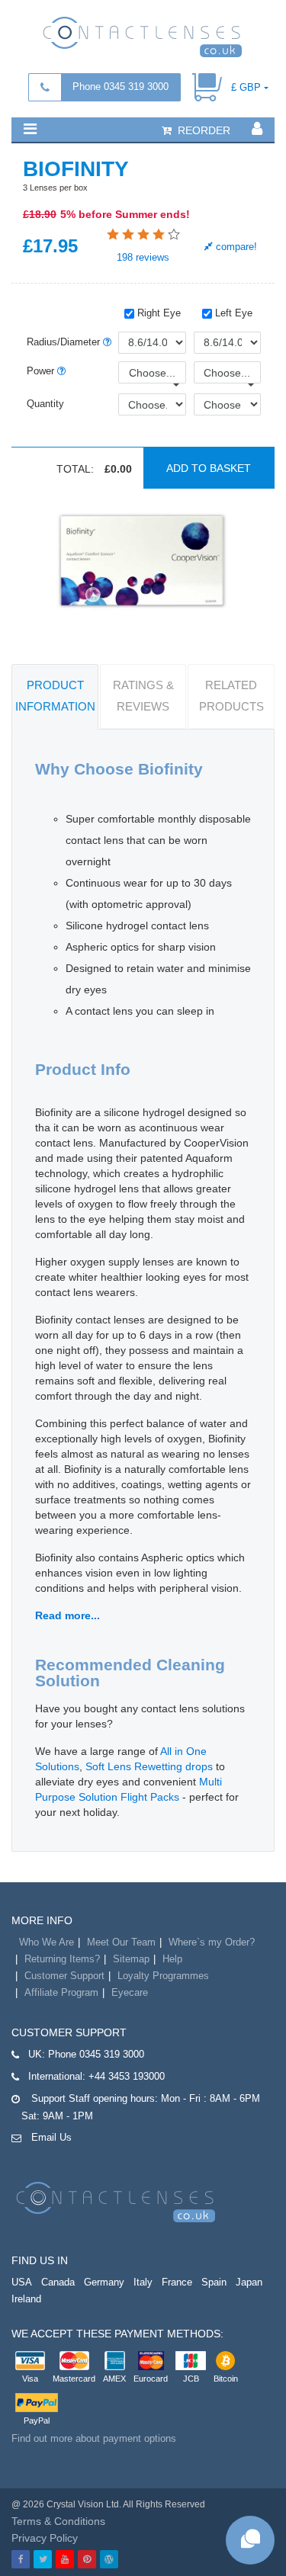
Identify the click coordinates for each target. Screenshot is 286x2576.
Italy (143, 2282)
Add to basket (209, 468)
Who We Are (47, 1942)
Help (172, 1959)
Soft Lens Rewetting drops (149, 1766)
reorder (202, 130)
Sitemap (131, 1959)
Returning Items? (62, 1959)
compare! (235, 247)
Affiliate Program (61, 1992)
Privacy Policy (45, 2538)
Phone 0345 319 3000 (121, 87)
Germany (104, 2282)
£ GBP (246, 87)
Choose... (152, 373)
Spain (214, 2282)
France (177, 2282)
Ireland (26, 2299)
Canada (58, 2282)
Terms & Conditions (58, 2521)
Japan (249, 2282)
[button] (30, 129)
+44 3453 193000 (127, 2076)
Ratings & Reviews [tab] (143, 696)
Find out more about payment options (94, 2438)
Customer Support (64, 1976)
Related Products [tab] (231, 696)
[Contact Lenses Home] (143, 36)
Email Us (51, 2137)
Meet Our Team (121, 1942)
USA (22, 2282)
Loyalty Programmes (163, 1976)
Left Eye (232, 313)
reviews (143, 257)
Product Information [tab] (55, 696)
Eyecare (130, 1992)
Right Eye (157, 313)
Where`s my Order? (212, 1942)
